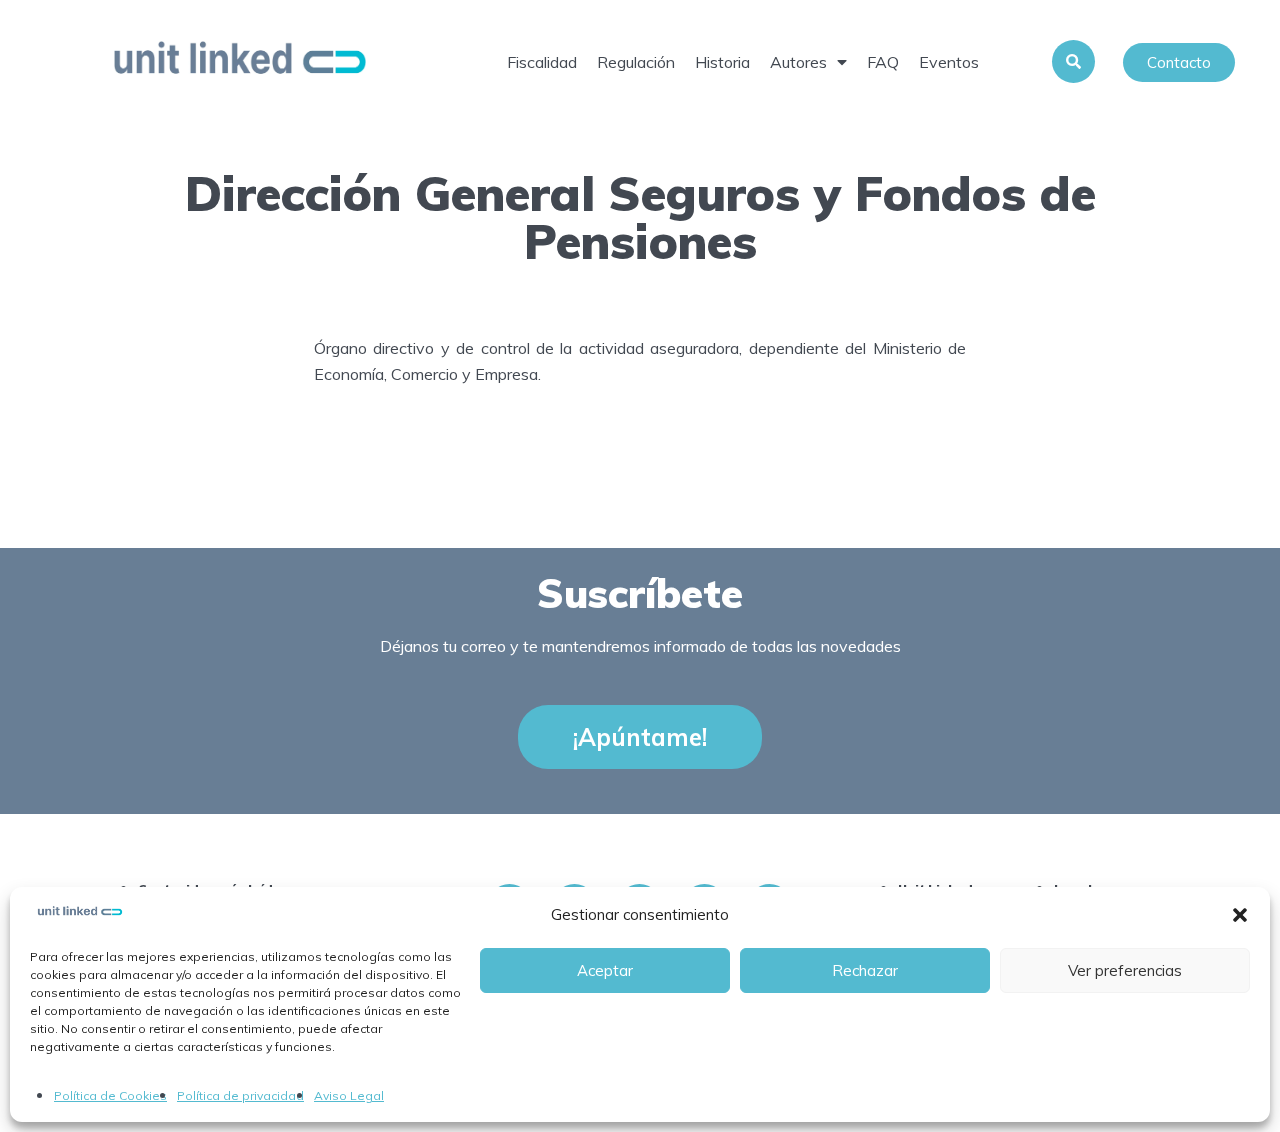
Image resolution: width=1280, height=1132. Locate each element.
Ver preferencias (1125, 970)
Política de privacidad (240, 1095)
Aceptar (605, 970)
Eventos (949, 62)
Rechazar (865, 970)
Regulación (636, 62)
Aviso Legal (349, 1095)
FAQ (883, 62)
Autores (798, 62)
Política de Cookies (110, 1095)
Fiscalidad (542, 62)
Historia (722, 62)
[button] (1240, 915)
